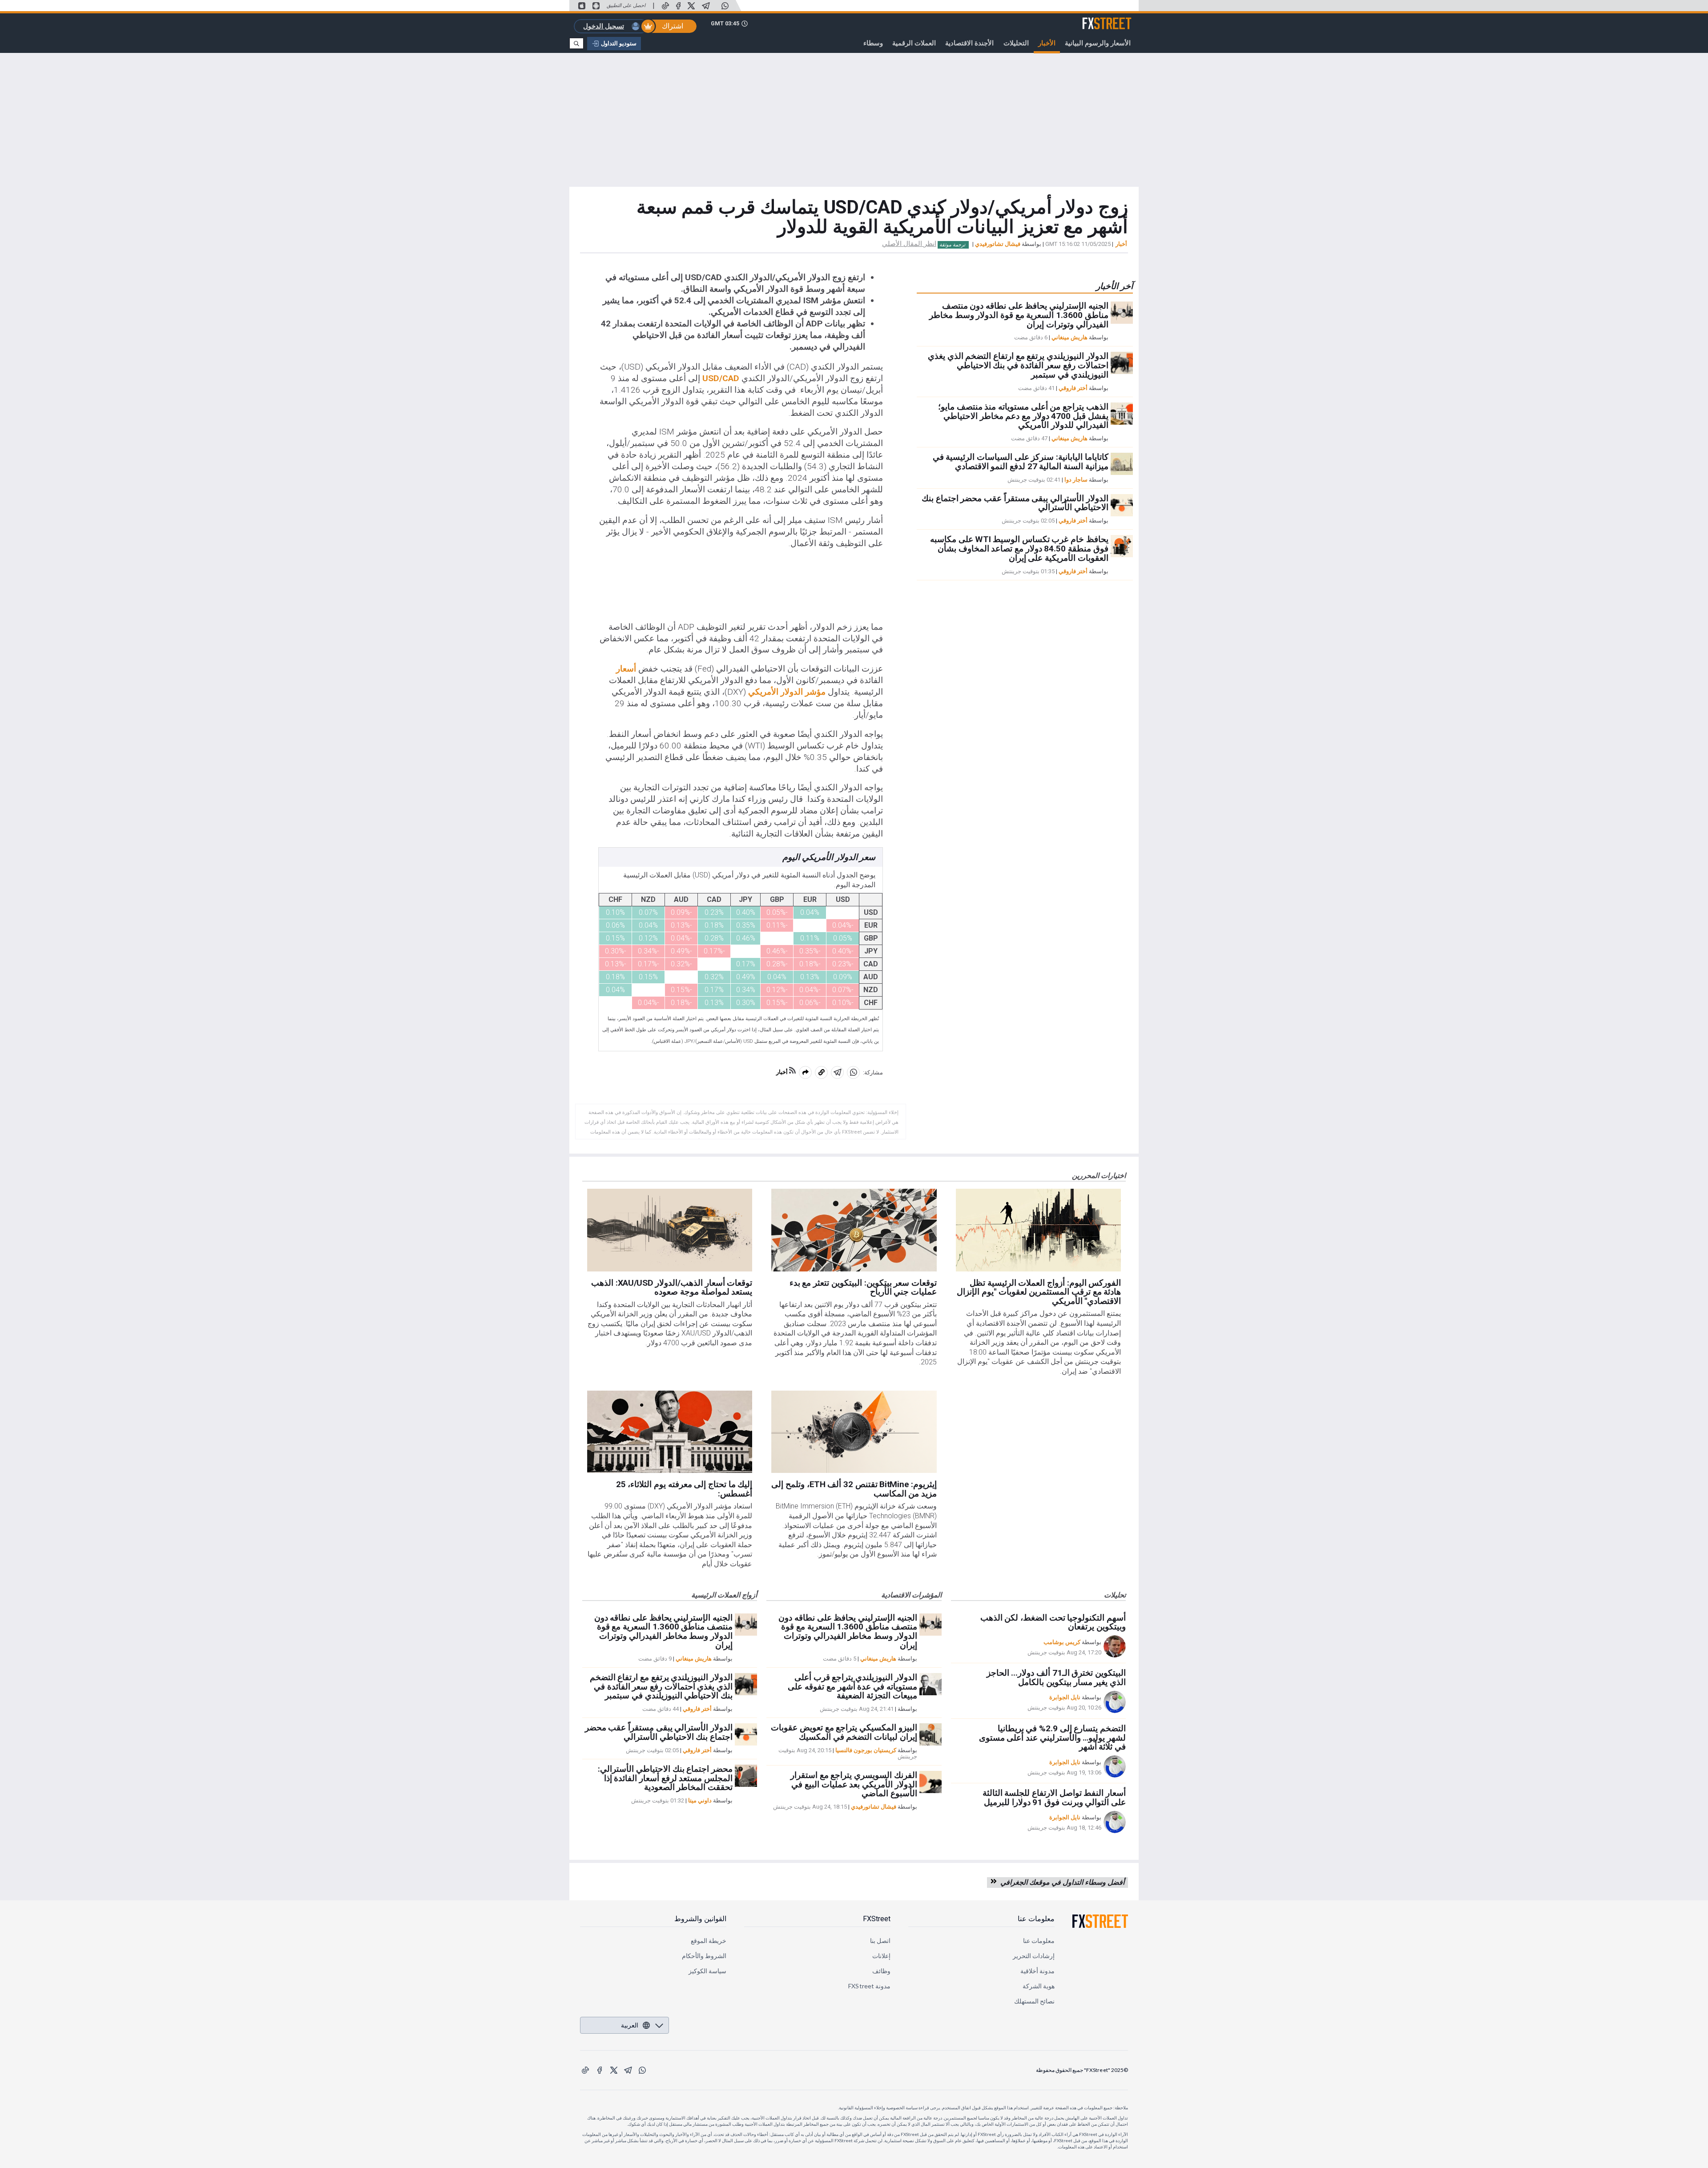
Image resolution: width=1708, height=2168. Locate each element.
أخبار (1121, 244)
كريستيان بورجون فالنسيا (866, 1750)
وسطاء (873, 43)
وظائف (881, 1971)
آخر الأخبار (1114, 286)
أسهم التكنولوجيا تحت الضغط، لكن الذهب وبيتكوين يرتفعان (1053, 1622)
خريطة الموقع (709, 1941)
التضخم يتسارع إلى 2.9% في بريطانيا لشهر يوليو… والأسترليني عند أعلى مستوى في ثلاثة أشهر (1052, 1738)
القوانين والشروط (700, 1919)
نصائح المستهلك (1034, 2001)
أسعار (626, 669)
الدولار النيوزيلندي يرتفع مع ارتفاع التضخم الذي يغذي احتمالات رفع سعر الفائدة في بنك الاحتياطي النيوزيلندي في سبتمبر (1018, 365)
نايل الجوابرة (1065, 1697)
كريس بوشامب (1062, 1642)
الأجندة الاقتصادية (969, 43)
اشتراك (673, 26)
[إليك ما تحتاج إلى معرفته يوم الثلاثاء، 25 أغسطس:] (670, 1432)
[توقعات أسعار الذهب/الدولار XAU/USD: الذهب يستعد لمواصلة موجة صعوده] (670, 1230)
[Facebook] (678, 6)
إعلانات (881, 1956)
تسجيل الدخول (604, 26)
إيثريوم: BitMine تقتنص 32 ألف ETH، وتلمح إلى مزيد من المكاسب (854, 1489)
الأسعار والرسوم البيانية (1098, 43)
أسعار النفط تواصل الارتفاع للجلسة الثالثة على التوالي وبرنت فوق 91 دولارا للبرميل (1054, 1798)
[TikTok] (665, 6)
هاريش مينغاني (1070, 337)
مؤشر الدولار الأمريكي (787, 692)
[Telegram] (706, 6)
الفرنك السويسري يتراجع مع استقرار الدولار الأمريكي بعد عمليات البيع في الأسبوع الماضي (854, 1784)
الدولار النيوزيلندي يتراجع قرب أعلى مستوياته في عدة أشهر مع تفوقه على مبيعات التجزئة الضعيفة (852, 1687)
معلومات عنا (1036, 1919)
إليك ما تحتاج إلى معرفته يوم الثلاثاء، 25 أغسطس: (684, 1489)
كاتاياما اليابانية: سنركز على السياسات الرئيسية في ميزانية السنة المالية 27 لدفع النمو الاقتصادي (1021, 462)
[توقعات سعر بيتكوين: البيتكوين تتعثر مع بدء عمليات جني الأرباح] (854, 1230)
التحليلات (1016, 43)
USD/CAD (721, 378)
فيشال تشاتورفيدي (998, 244)
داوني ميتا (700, 1800)
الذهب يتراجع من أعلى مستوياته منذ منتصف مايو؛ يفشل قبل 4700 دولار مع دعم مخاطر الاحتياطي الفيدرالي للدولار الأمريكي (1023, 416)
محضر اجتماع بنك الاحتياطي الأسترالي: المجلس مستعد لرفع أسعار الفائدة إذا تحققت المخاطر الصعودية (665, 1778)
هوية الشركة (1039, 1986)
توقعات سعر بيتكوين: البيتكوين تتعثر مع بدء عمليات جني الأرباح (863, 1287)
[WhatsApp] (725, 6)
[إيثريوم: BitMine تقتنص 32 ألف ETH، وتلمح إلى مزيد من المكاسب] (854, 1432)
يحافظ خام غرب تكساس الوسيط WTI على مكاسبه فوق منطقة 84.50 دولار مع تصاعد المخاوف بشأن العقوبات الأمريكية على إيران (1019, 549)
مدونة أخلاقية (1037, 1971)
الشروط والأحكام (704, 1956)
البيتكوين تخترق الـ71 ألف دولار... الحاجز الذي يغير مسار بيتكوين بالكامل (1056, 1677)
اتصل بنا (880, 1941)
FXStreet (1118, 18)
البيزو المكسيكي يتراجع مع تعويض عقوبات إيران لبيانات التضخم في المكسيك (844, 1732)
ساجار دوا (1076, 480)
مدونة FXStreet (869, 1986)
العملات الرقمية (914, 43)
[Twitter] (691, 6)
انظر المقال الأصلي (909, 244)
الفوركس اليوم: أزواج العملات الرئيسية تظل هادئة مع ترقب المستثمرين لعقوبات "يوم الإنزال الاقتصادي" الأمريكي (1039, 1292)
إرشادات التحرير (1034, 1956)
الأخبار (1047, 43)
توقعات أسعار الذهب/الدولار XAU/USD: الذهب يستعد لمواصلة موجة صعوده (672, 1287)
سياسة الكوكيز (707, 1971)
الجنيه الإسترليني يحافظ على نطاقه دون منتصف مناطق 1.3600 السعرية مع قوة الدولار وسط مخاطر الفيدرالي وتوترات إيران (1019, 315)
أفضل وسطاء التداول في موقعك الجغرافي (1061, 1882)
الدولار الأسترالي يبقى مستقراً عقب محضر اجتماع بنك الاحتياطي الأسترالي (1015, 503)
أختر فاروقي (1073, 388)
